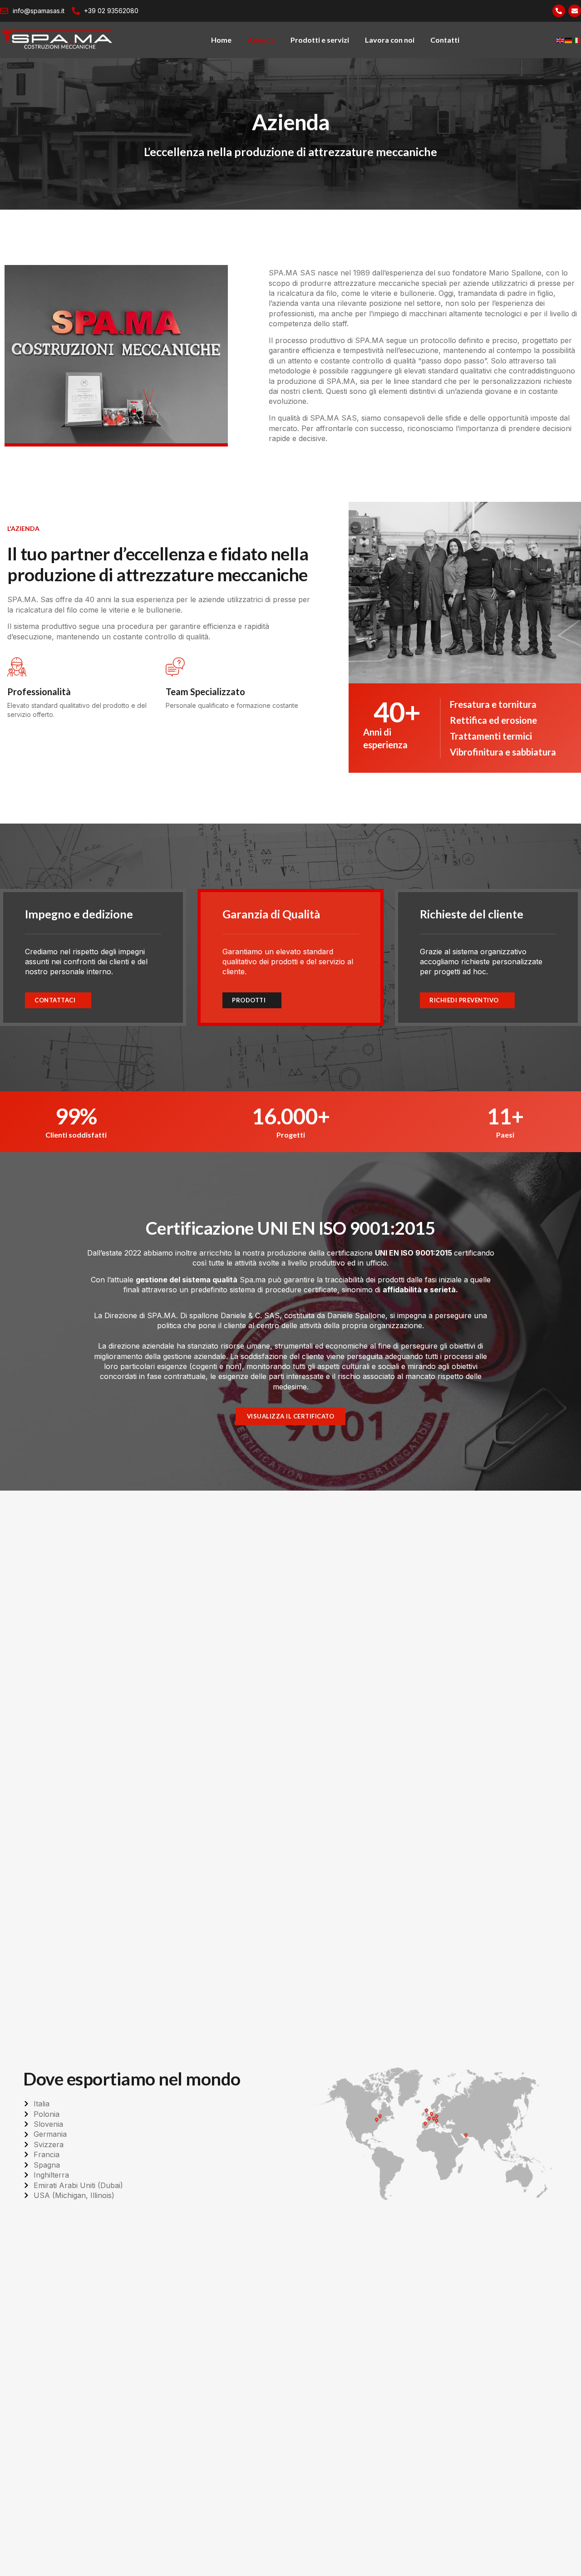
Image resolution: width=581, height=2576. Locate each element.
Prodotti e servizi (320, 40)
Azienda (261, 40)
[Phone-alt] (559, 11)
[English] (561, 40)
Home (221, 40)
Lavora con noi (390, 40)
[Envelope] (575, 11)
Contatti (445, 40)
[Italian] (577, 40)
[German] (569, 40)
